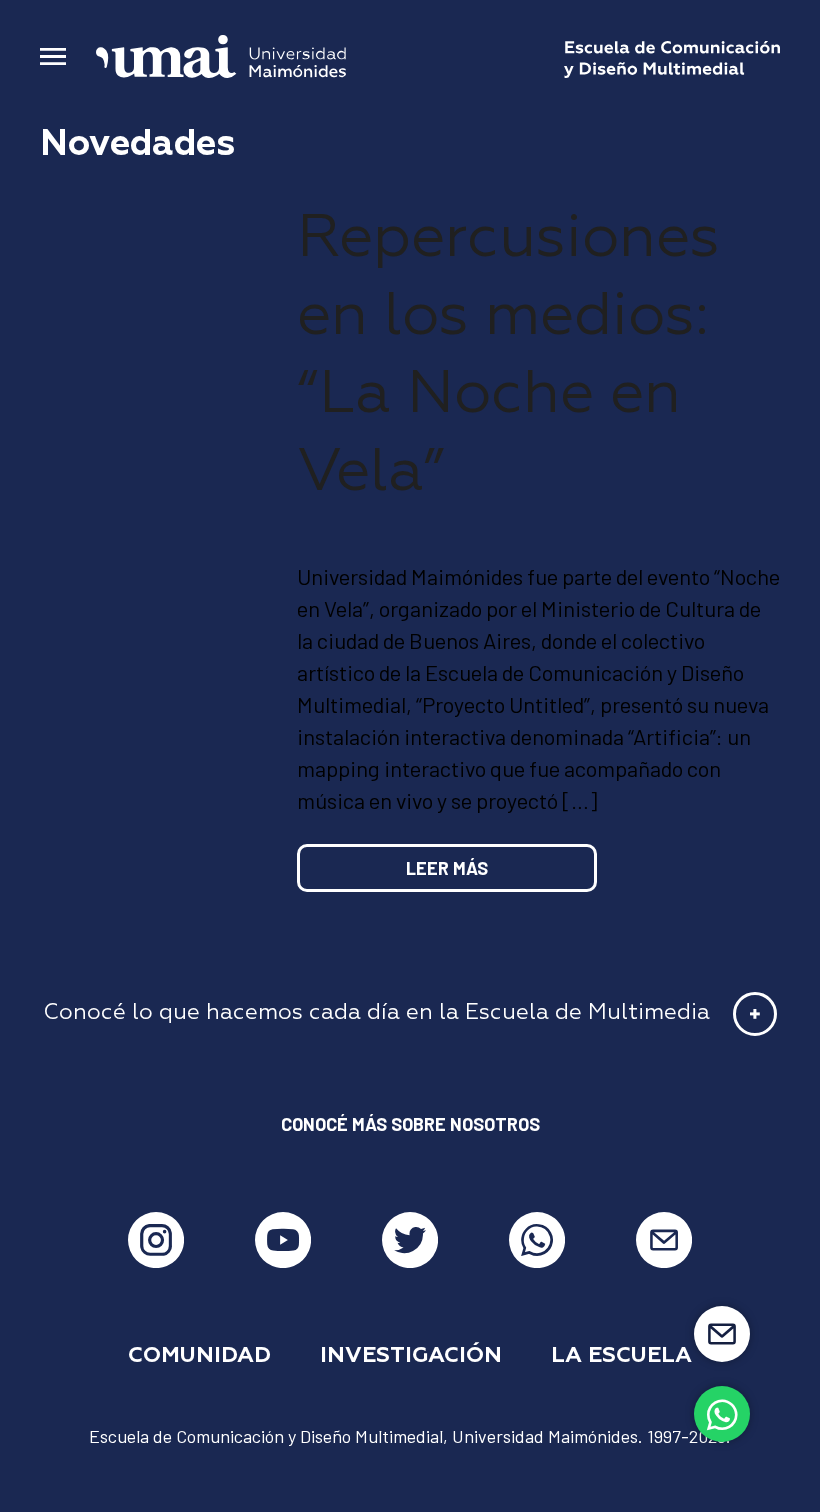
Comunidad (199, 1356)
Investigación (411, 1356)
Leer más (447, 868)
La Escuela (621, 1356)
